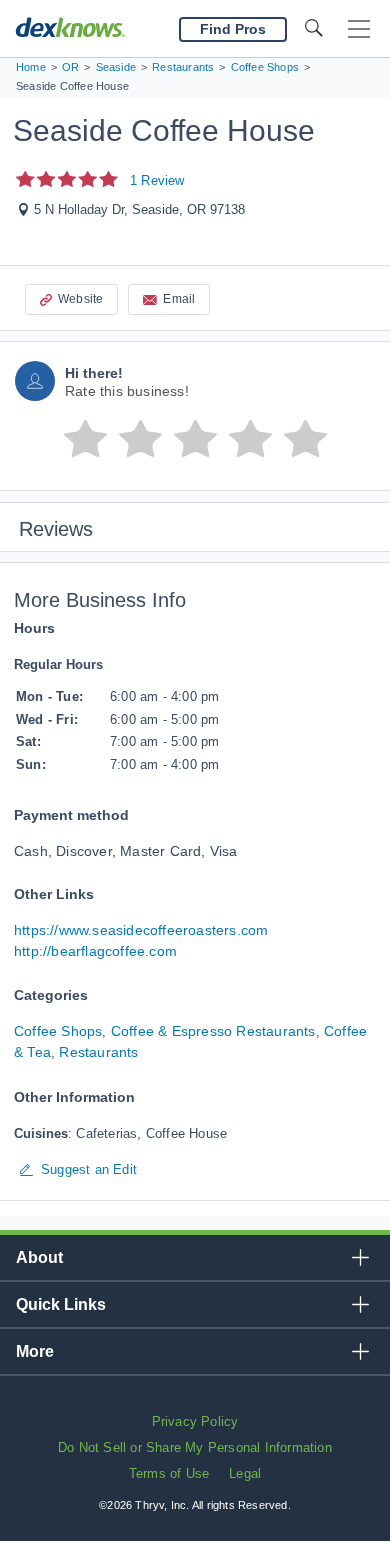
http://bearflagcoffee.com (95, 951)
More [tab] (35, 1351)
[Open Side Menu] (359, 29)
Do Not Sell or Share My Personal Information (195, 1447)
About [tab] (39, 1257)
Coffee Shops (58, 1031)
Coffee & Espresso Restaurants (213, 1031)
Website (80, 299)
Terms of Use (169, 1473)
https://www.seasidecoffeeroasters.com (141, 930)
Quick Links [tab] (61, 1304)
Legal (245, 1473)
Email (179, 299)
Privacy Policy (195, 1421)
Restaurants (98, 1052)
